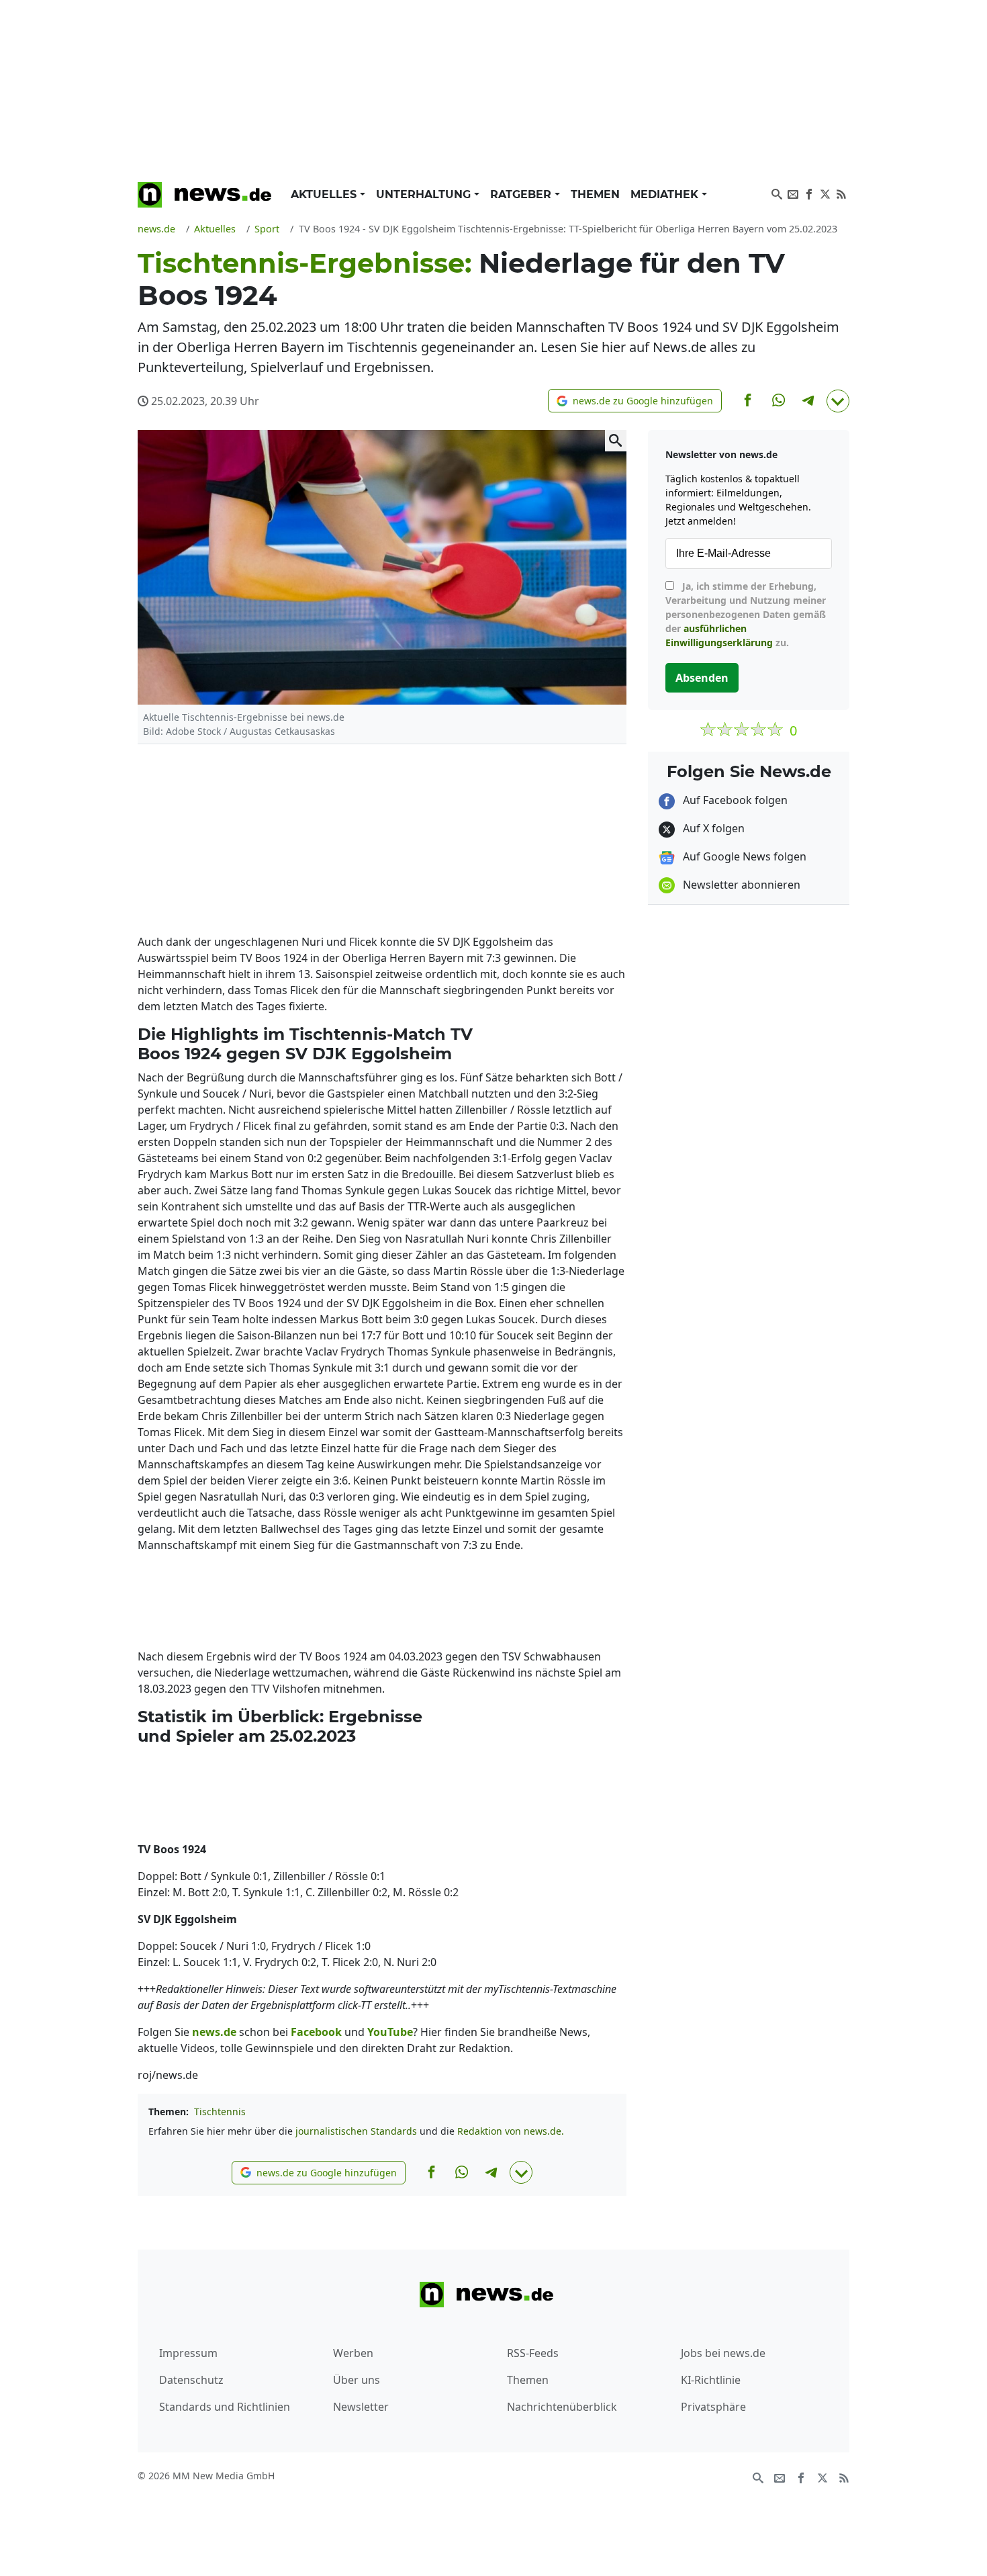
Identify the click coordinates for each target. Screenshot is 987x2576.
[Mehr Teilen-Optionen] (838, 401)
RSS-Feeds (533, 2353)
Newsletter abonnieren (740, 885)
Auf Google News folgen (743, 856)
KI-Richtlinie (711, 2380)
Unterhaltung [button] (425, 194)
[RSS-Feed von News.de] (841, 193)
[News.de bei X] (825, 193)
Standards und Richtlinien (225, 2407)
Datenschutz (191, 2380)
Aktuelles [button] (325, 194)
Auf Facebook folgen (734, 800)
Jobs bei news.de (723, 2353)
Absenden (702, 678)
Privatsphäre (713, 2407)
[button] (635, 401)
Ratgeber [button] (522, 194)
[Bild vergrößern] (616, 441)
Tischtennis (220, 2112)
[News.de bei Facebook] (809, 193)
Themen (595, 194)
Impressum (188, 2353)
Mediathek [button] (666, 194)
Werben (353, 2353)
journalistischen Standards (356, 2131)
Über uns (357, 2380)
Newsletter (361, 2407)
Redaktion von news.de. (511, 2131)
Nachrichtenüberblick (562, 2407)
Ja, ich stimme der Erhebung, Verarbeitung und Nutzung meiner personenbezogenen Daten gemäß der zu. (746, 614)
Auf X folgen (712, 828)
